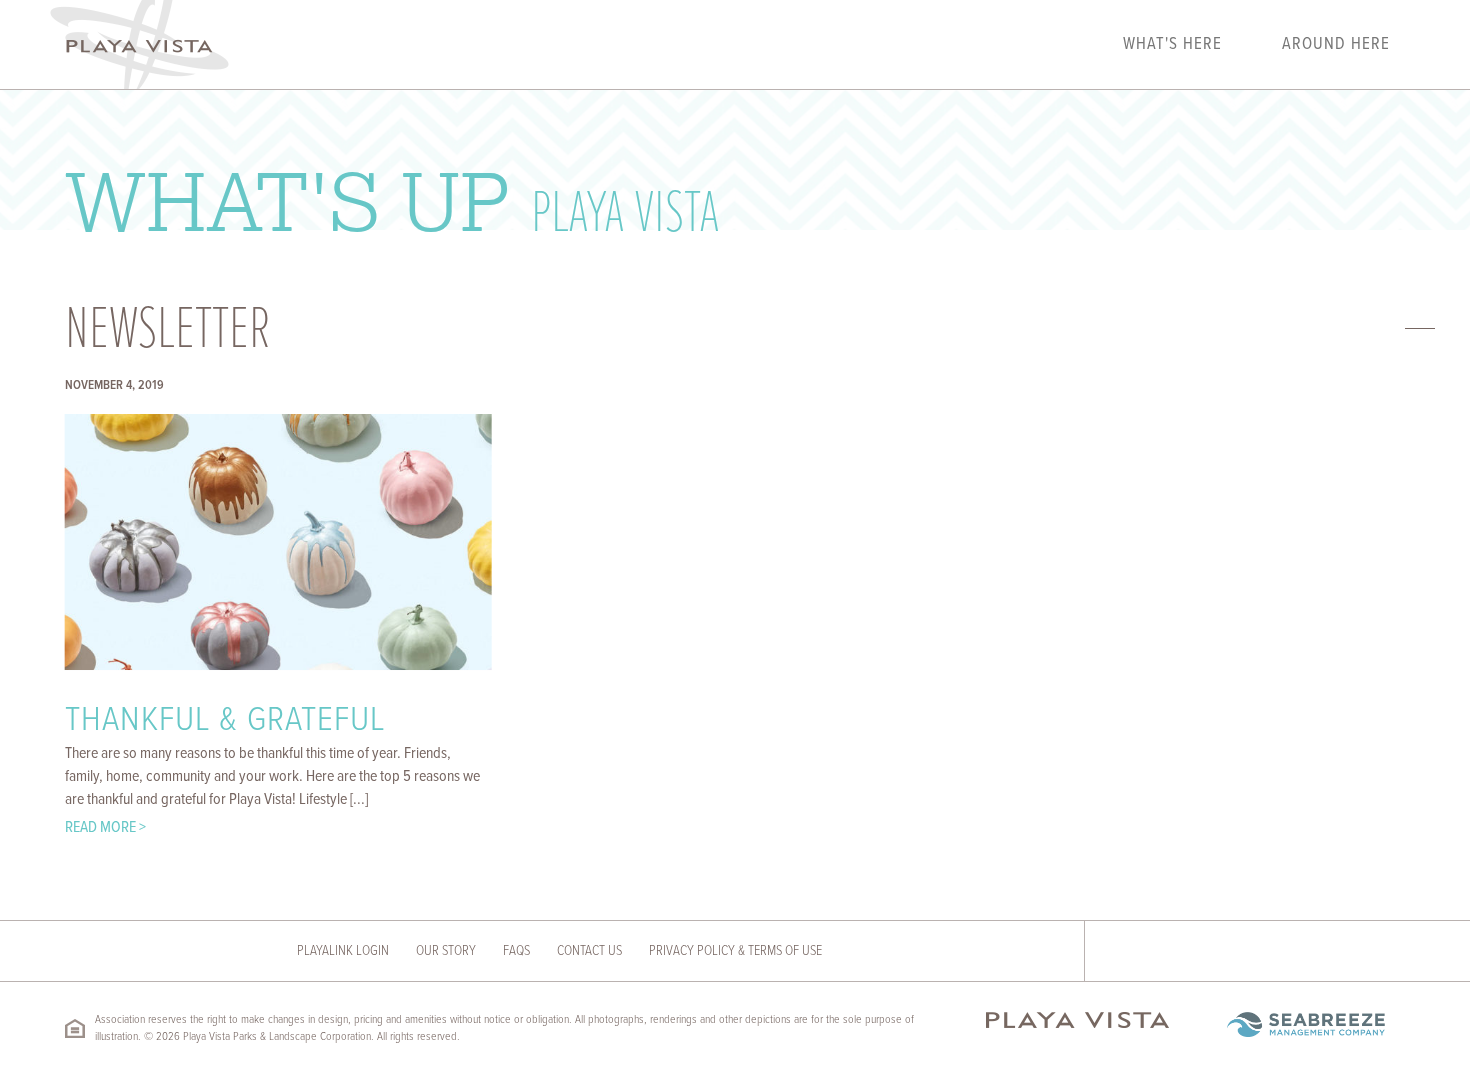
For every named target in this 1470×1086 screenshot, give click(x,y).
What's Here (1172, 45)
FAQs (516, 951)
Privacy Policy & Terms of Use (735, 951)
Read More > (105, 827)
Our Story (446, 951)
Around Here (1336, 45)
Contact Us (589, 951)
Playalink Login (343, 951)
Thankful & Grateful (225, 721)
